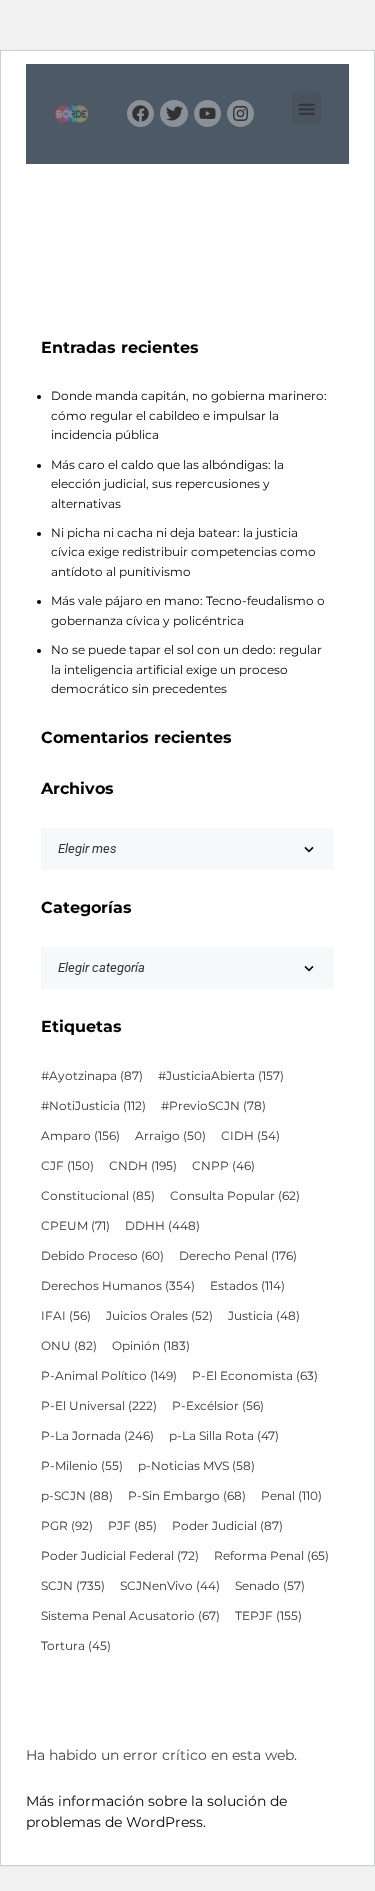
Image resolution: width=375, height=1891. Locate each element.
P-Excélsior (218, 1406)
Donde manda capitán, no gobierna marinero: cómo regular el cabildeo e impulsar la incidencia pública (189, 415)
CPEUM (75, 1226)
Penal (291, 1496)
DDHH (162, 1226)
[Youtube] (207, 113)
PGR (67, 1526)
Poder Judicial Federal (120, 1556)
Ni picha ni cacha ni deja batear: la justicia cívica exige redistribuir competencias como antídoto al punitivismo (183, 552)
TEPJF (268, 1616)
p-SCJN (77, 1496)
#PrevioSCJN (213, 1106)
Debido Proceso (102, 1256)
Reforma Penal (271, 1556)
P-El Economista (255, 1376)
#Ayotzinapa (92, 1076)
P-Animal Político (109, 1376)
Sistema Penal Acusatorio (130, 1616)
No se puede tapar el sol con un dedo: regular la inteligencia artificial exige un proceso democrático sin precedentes (186, 669)
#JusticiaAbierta (221, 1076)
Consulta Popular (235, 1196)
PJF (132, 1526)
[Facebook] (140, 113)
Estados (247, 1286)
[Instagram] (240, 113)
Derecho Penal (238, 1256)
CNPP (223, 1166)
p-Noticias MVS (196, 1466)
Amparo (80, 1136)
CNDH (143, 1166)
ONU (69, 1346)
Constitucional (98, 1196)
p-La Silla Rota (224, 1436)
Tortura (76, 1646)
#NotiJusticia (93, 1106)
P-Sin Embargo (187, 1496)
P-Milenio (82, 1466)
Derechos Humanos (118, 1286)
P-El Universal (99, 1406)
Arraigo (170, 1136)
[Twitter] (173, 113)
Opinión (151, 1346)
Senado (270, 1586)
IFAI (66, 1316)
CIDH (250, 1136)
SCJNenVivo (170, 1586)
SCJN (73, 1586)
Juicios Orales (159, 1316)
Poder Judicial (227, 1526)
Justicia (264, 1316)
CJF (67, 1166)
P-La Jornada (97, 1436)
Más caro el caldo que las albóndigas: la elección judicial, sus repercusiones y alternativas (167, 484)
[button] (306, 108)
